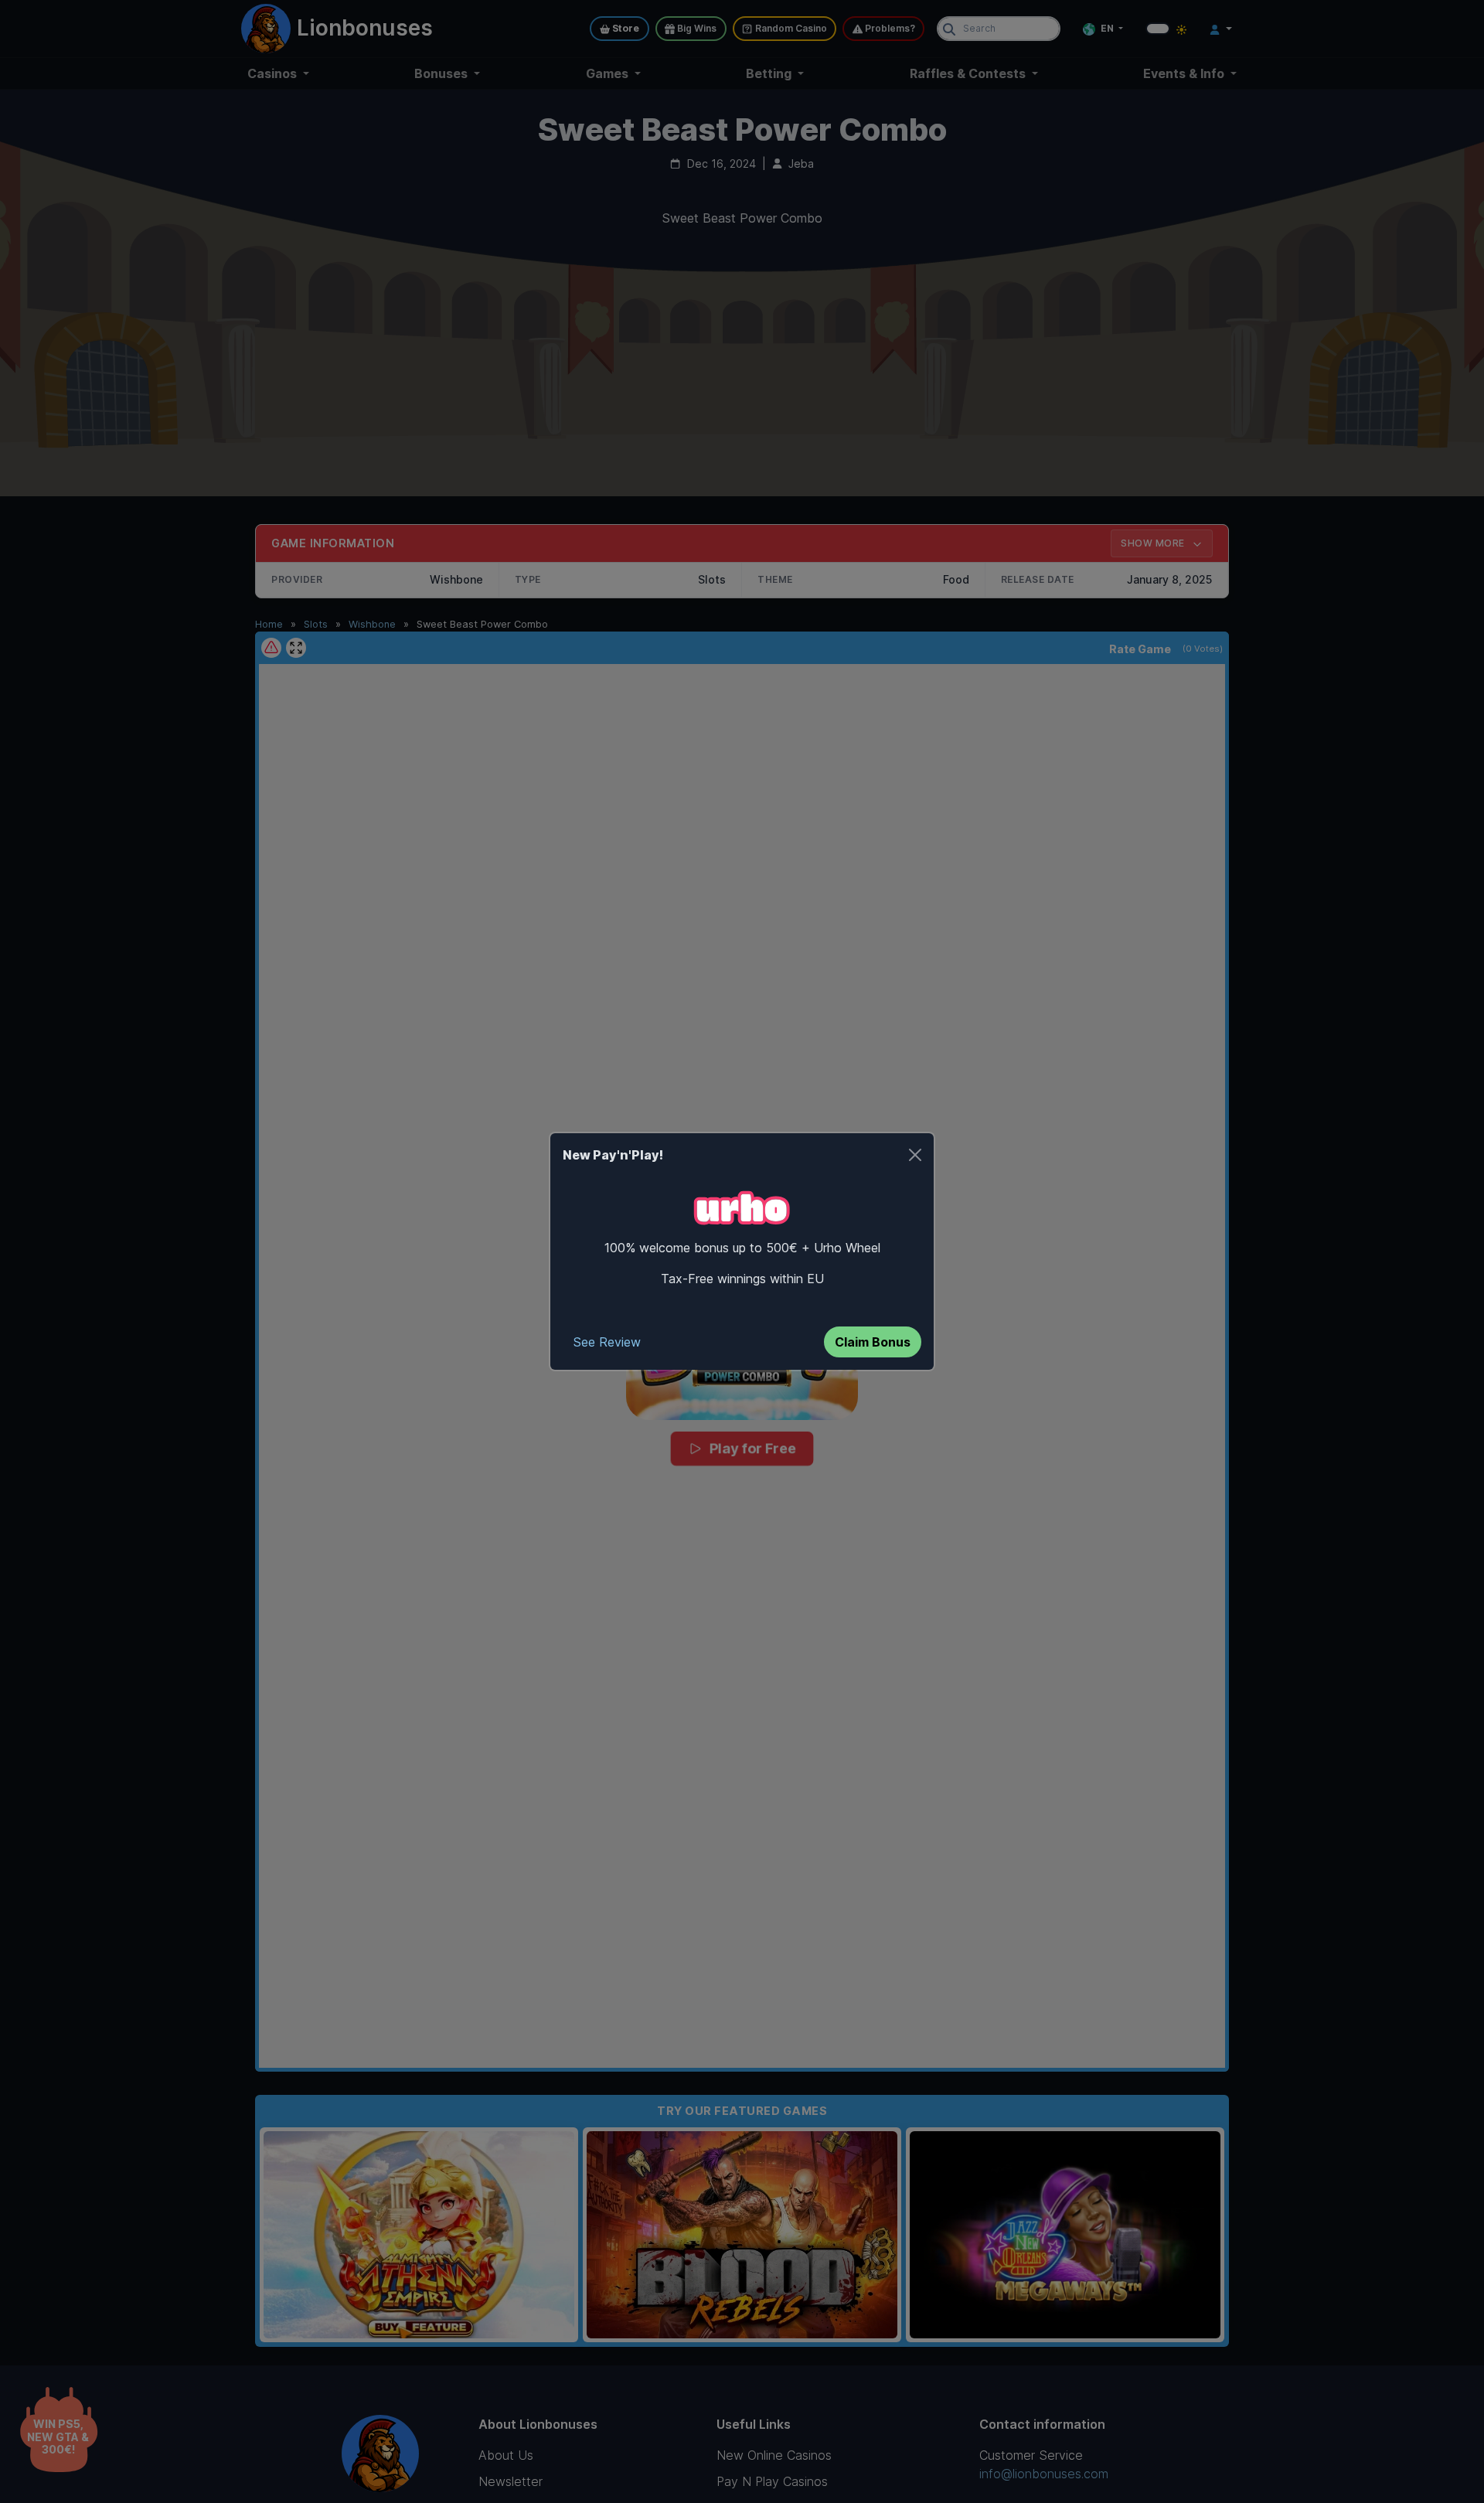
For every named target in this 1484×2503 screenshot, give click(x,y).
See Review (607, 1342)
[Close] (915, 1155)
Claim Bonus (873, 1342)
